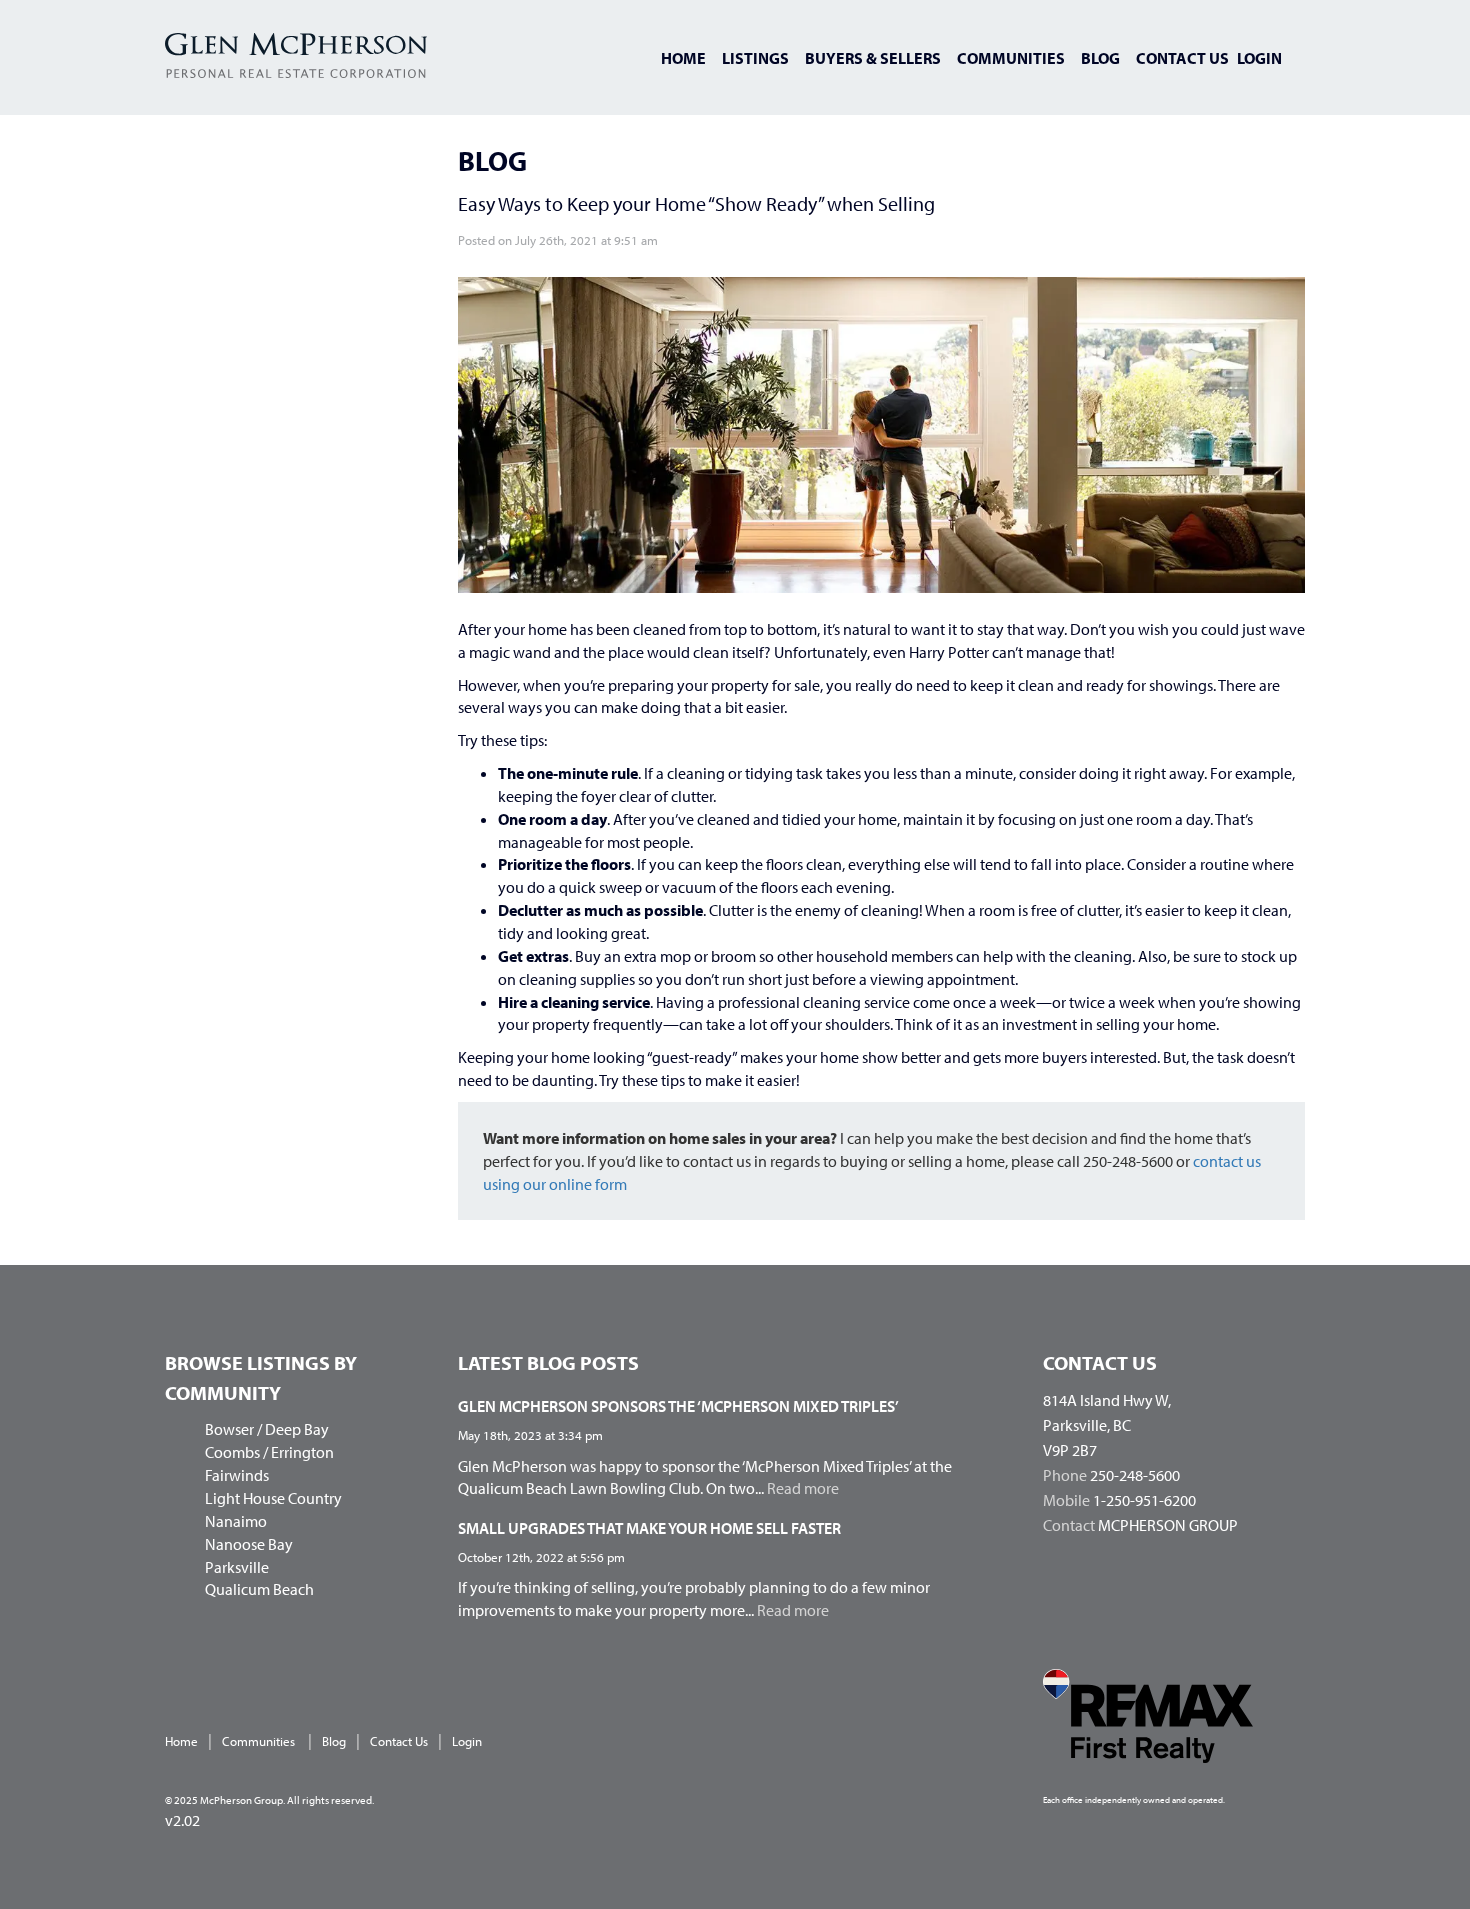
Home (683, 58)
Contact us (1182, 58)
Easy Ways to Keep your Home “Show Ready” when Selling (696, 203)
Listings (755, 58)
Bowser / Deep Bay (267, 1429)
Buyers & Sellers (873, 58)
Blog (1100, 58)
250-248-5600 (1135, 1475)
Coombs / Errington (269, 1452)
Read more (803, 1488)
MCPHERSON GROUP (1168, 1525)
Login (1259, 58)
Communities (1011, 58)
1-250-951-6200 (1144, 1500)
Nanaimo (236, 1521)
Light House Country (273, 1498)
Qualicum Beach (259, 1589)
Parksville (237, 1567)
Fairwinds (237, 1475)
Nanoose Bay (249, 1544)
